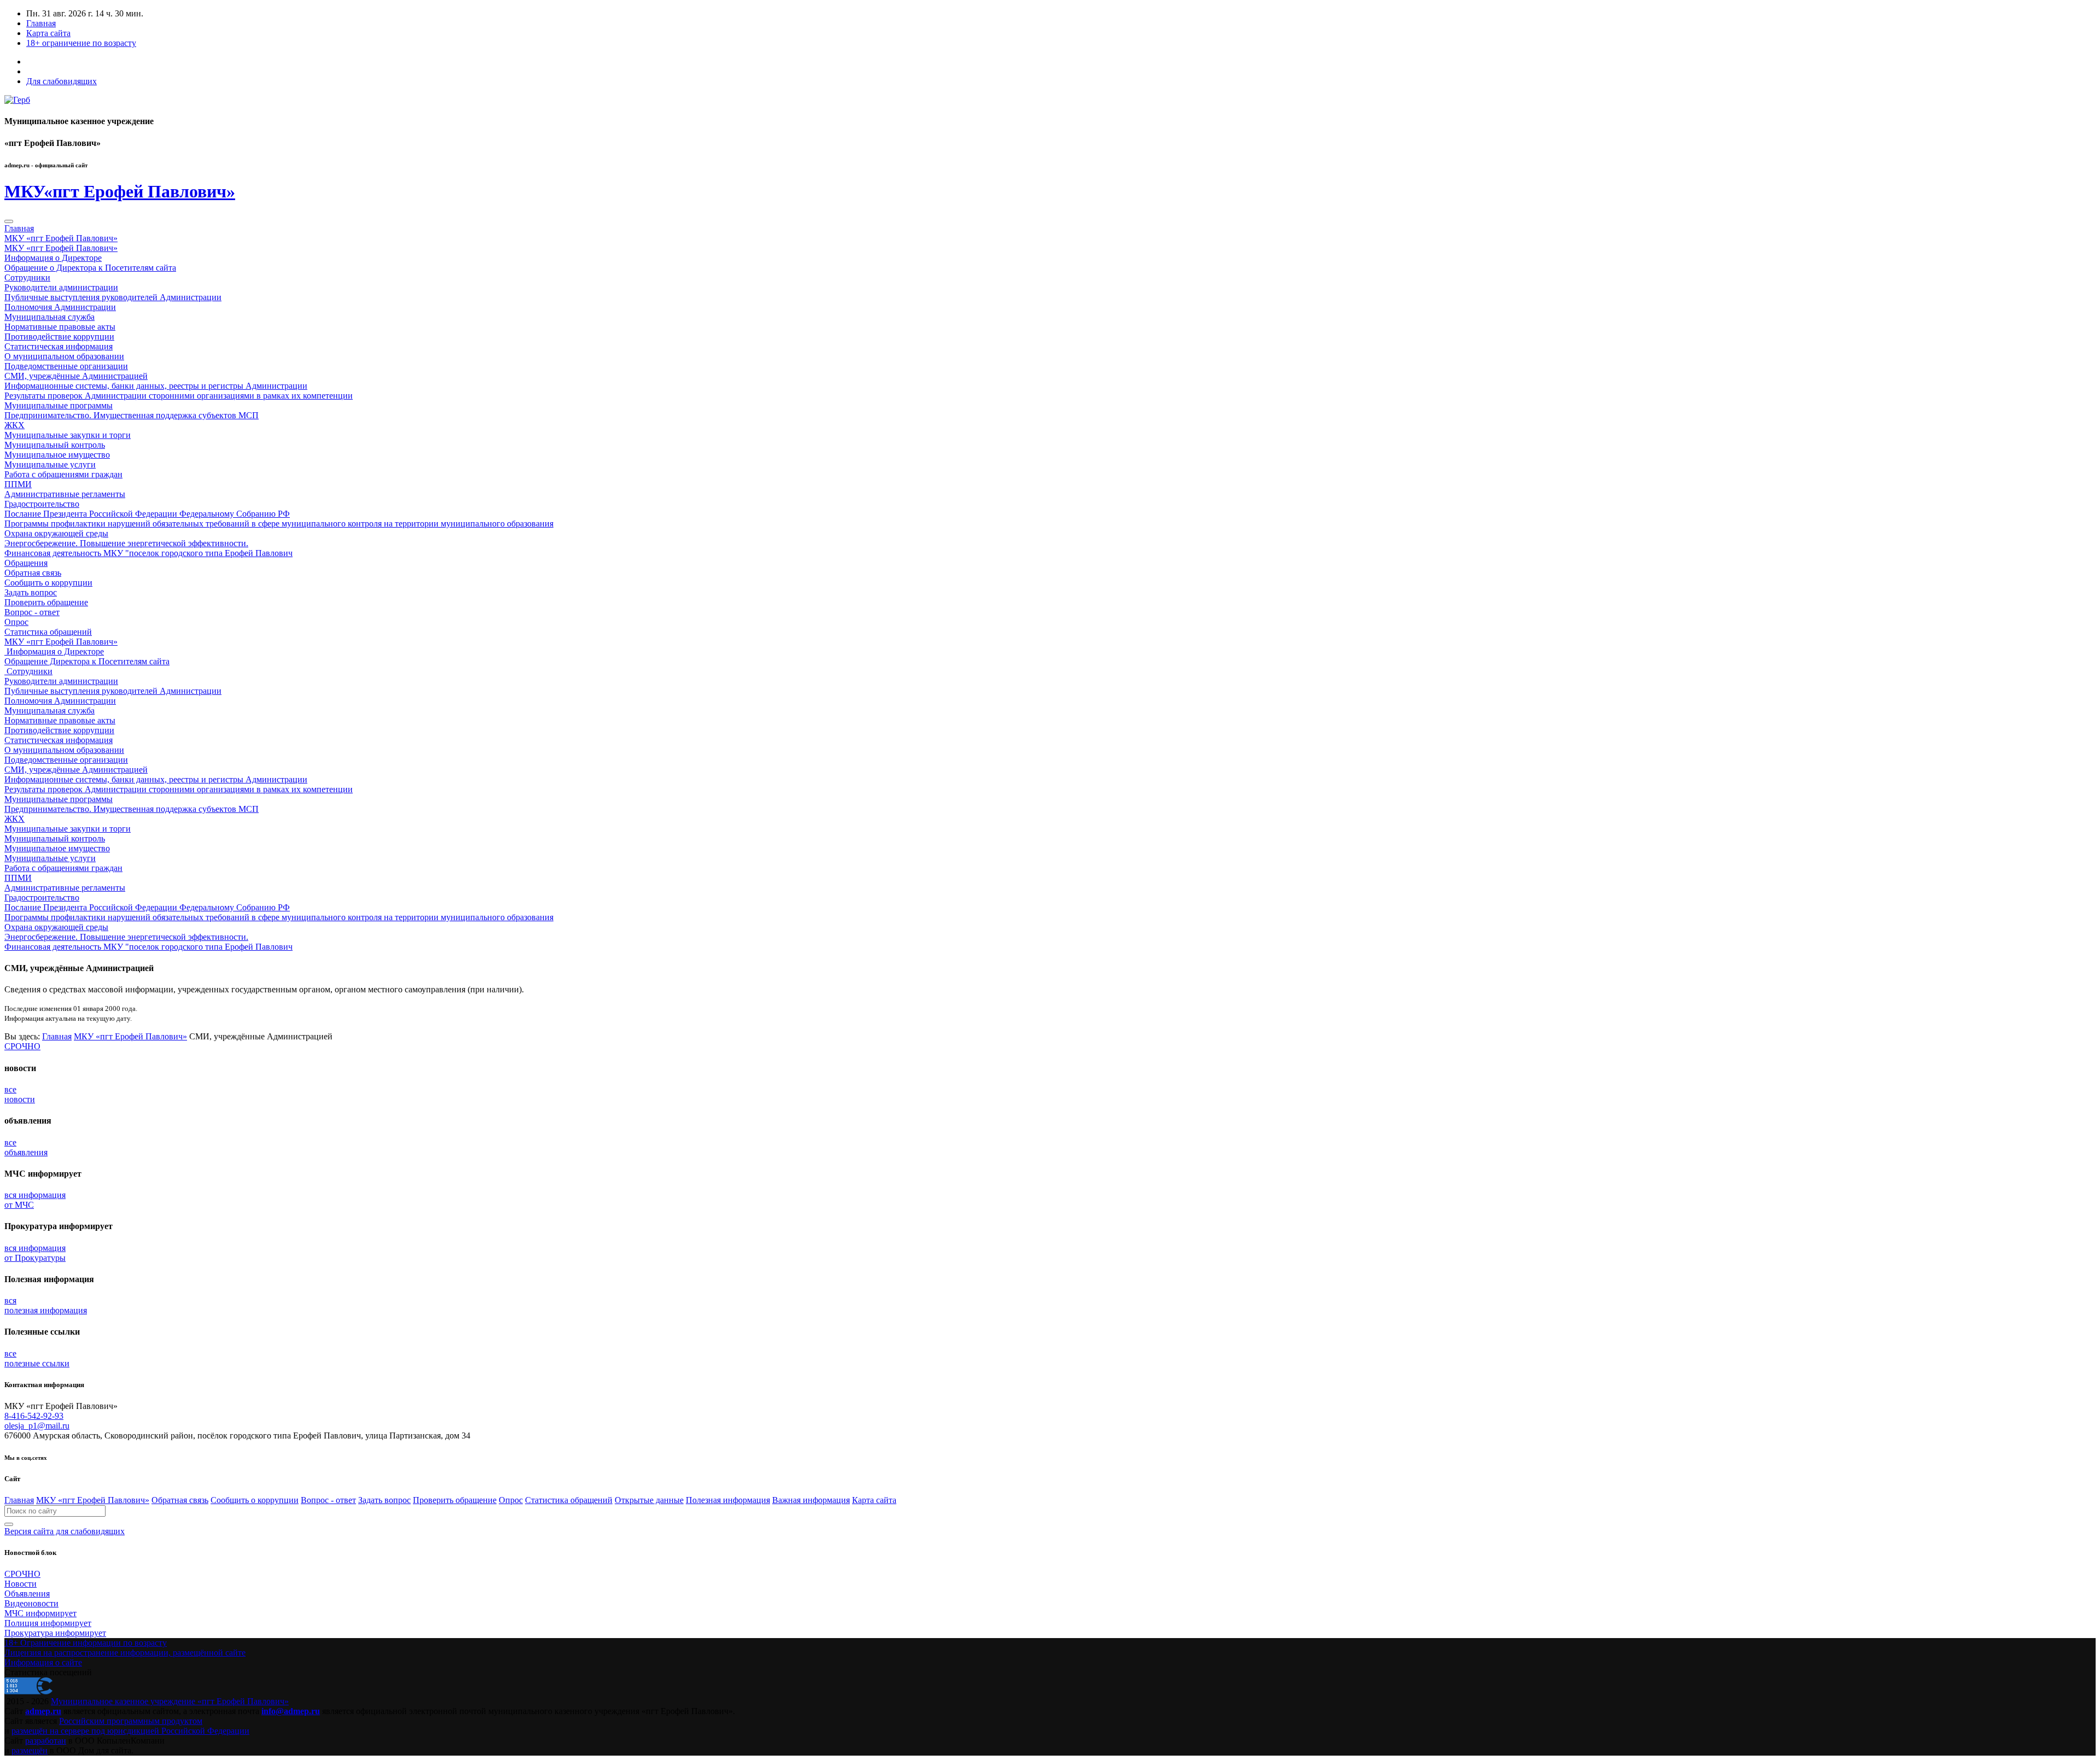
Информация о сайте (43, 1662)
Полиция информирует (48, 1623)
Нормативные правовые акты (60, 327)
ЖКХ (14, 425)
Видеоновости (31, 1603)
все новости (20, 1094)
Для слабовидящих (62, 81)
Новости (21, 1584)
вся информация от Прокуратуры (35, 1253)
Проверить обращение (46, 602)
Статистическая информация (59, 346)
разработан (46, 1741)
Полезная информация (728, 1500)
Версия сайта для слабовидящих (65, 1531)
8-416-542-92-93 (34, 1416)
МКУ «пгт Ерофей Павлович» (61, 238)
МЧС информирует (40, 1613)
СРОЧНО (22, 1046)
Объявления (27, 1594)
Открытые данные (649, 1500)
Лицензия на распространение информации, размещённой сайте (125, 1653)
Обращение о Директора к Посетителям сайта (90, 268)
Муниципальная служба (49, 317)
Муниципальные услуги (50, 464)
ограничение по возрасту (81, 43)
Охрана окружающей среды (56, 533)
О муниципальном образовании (64, 356)
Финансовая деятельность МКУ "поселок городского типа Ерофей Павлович (148, 553)
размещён (30, 1750)
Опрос (16, 622)
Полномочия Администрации (60, 307)
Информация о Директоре (53, 258)
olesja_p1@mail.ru (37, 1426)
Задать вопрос (31, 592)
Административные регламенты (65, 494)
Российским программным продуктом (131, 1721)
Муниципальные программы (59, 405)
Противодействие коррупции (59, 337)
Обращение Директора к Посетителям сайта (87, 661)
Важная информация (811, 1500)
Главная (41, 23)
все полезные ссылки (37, 1358)
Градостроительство (42, 504)
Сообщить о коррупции (48, 583)
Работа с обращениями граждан (63, 474)
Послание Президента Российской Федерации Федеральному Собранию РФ (147, 514)
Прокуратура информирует (55, 1633)
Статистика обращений (48, 632)
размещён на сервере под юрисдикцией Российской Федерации (130, 1731)
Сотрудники (27, 277)
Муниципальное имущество (57, 455)
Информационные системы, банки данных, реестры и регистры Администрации (156, 386)
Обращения (26, 563)
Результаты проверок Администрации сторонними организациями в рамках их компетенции (179, 396)
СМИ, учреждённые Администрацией (76, 376)
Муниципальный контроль (55, 445)
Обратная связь (33, 573)
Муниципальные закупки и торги (68, 435)
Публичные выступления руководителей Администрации (113, 297)
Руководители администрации (61, 287)
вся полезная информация (46, 1305)
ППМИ (18, 484)
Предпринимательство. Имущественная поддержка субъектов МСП (132, 415)
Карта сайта (48, 33)
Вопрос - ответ (32, 612)
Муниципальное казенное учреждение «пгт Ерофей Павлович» (170, 1701)
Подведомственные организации (66, 366)
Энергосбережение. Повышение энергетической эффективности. (126, 543)
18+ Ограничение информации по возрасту (86, 1643)
